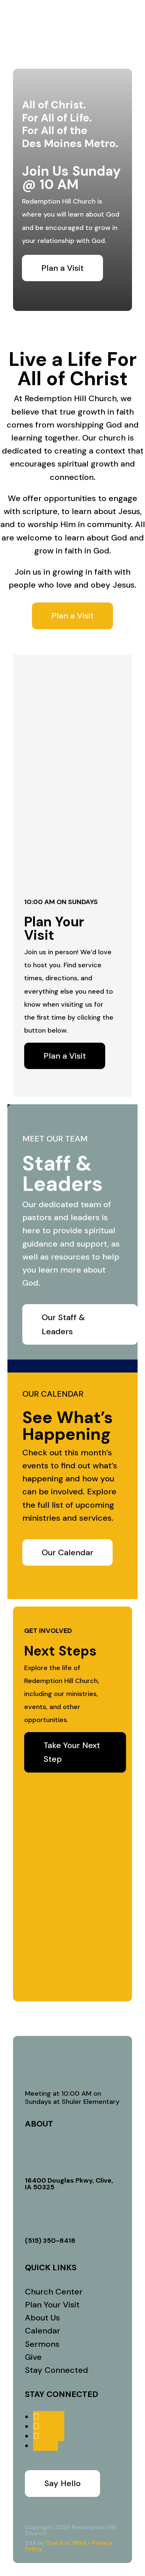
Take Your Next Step (72, 1752)
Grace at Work (66, 2543)
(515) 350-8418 (50, 2241)
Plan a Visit (62, 268)
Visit (73, 14)
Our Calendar (67, 1552)
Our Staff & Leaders (63, 1324)
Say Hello (62, 2483)
